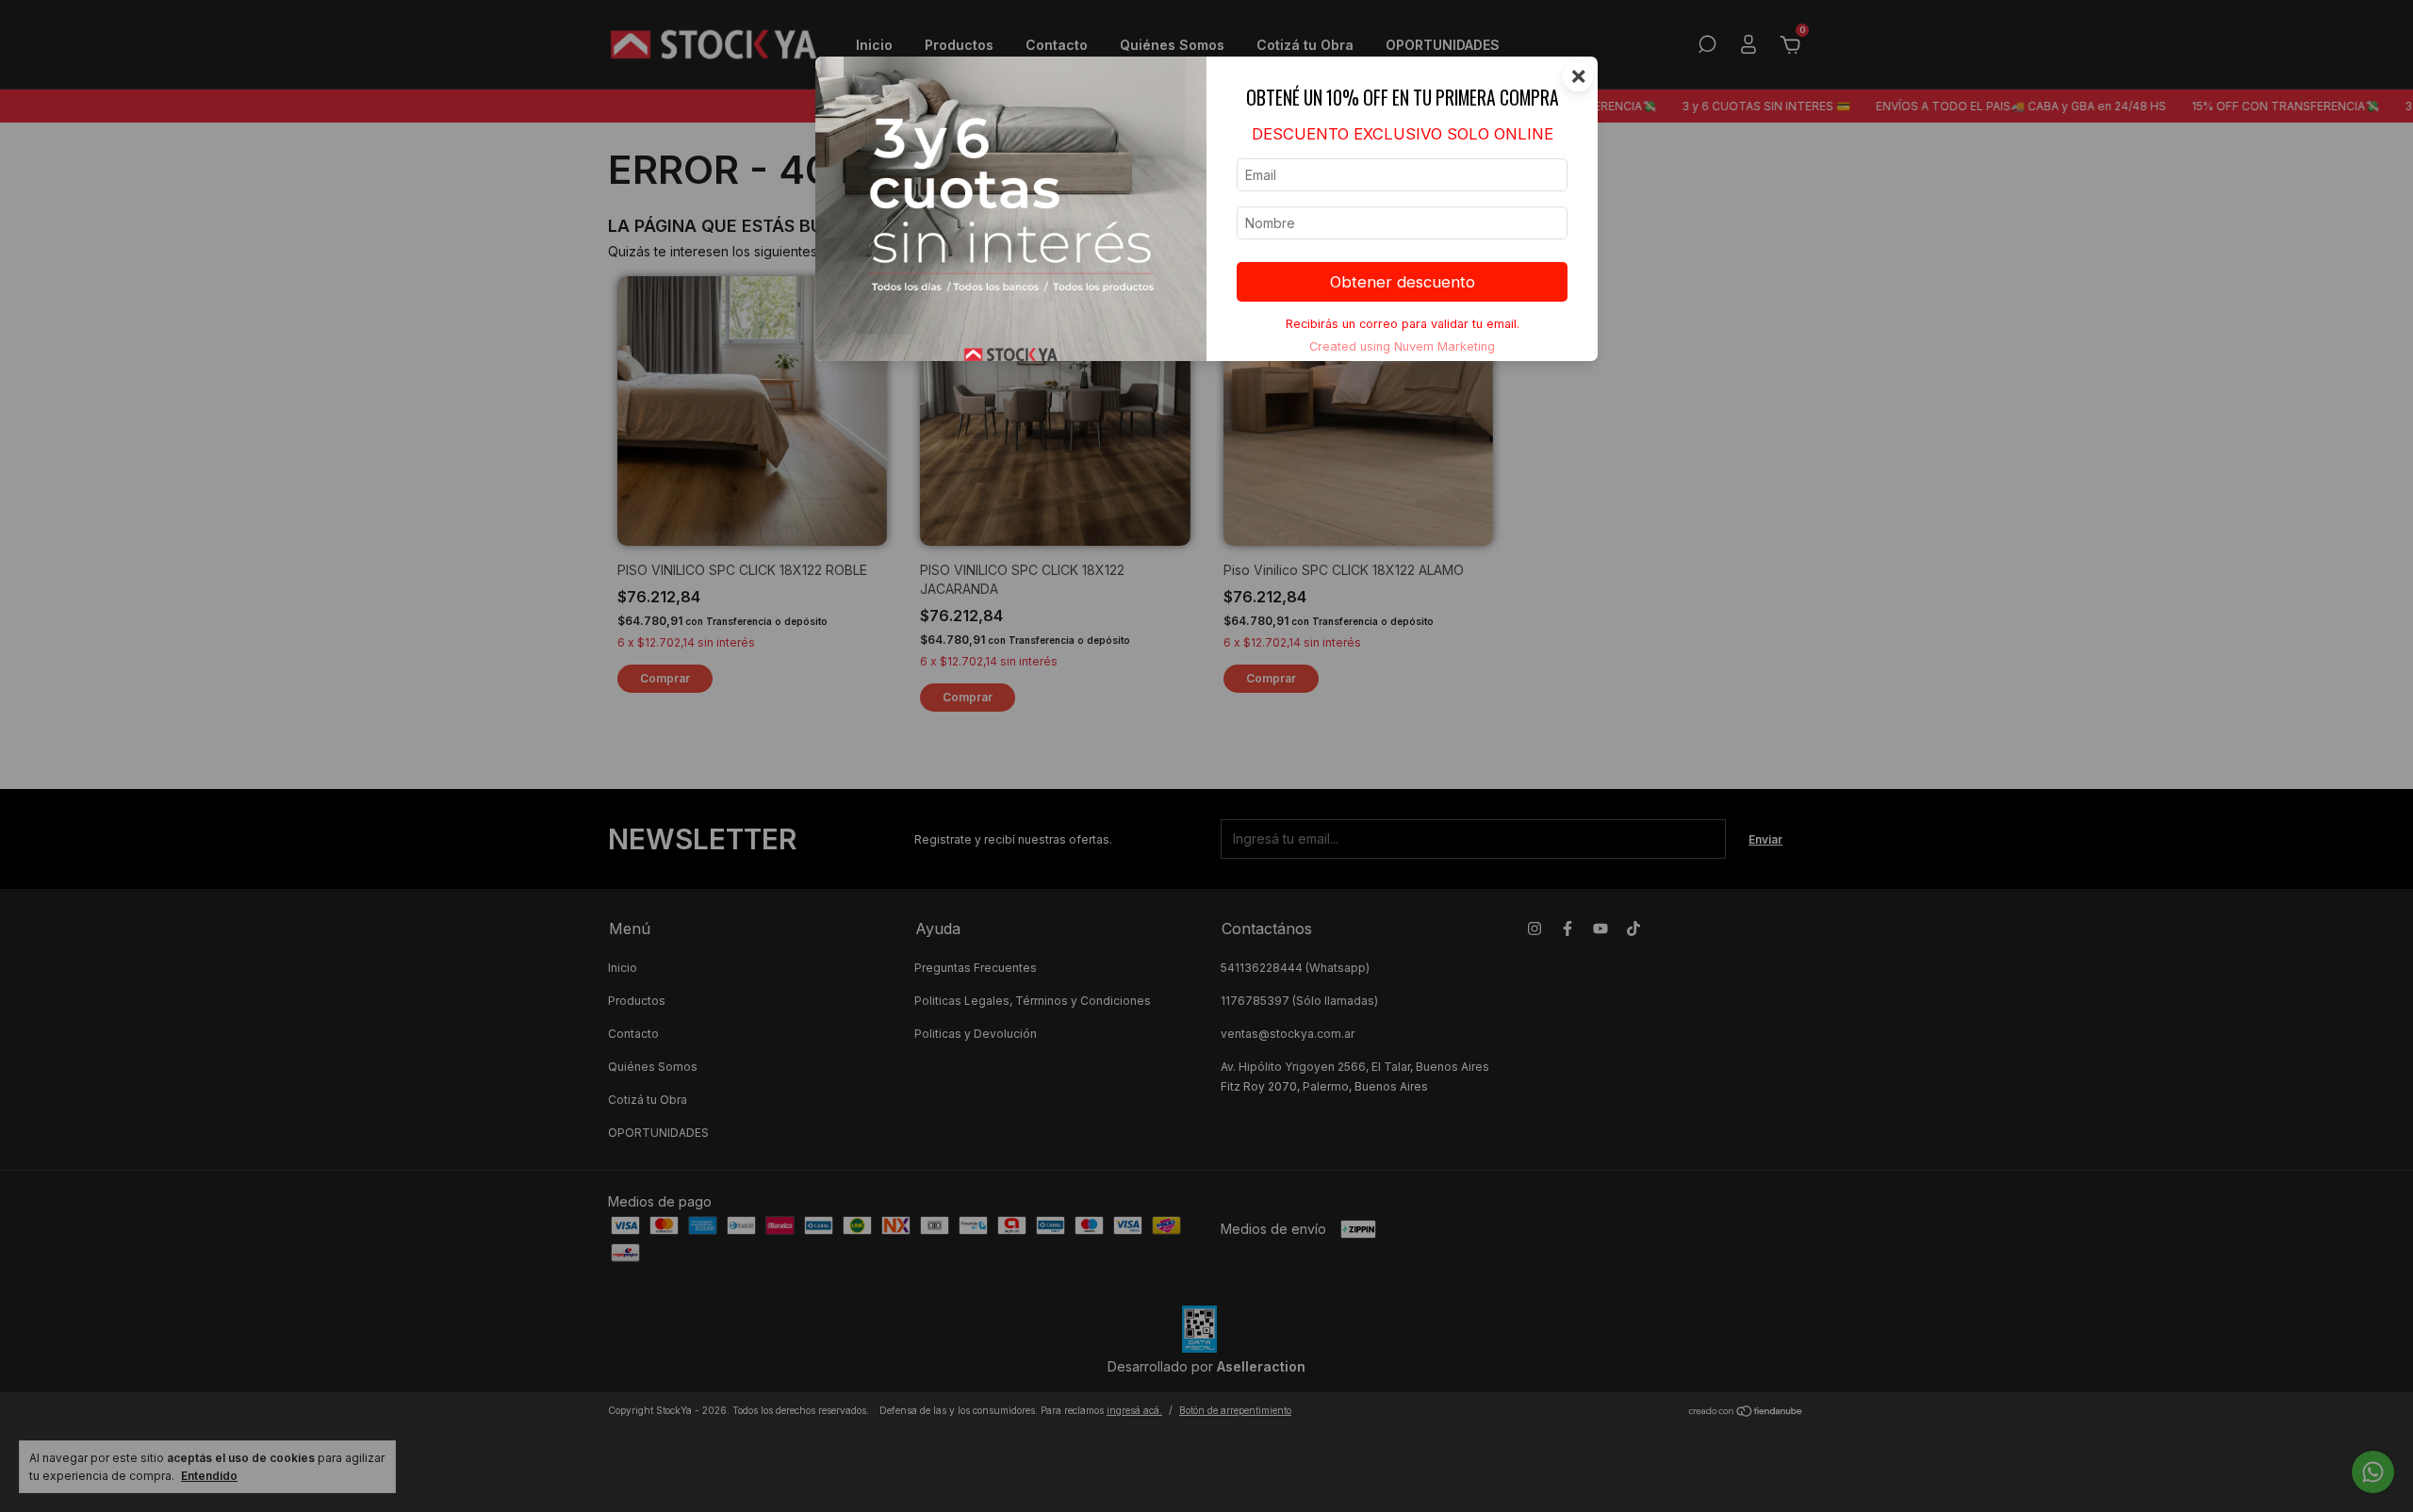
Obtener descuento (1403, 282)
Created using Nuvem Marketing (1402, 346)
